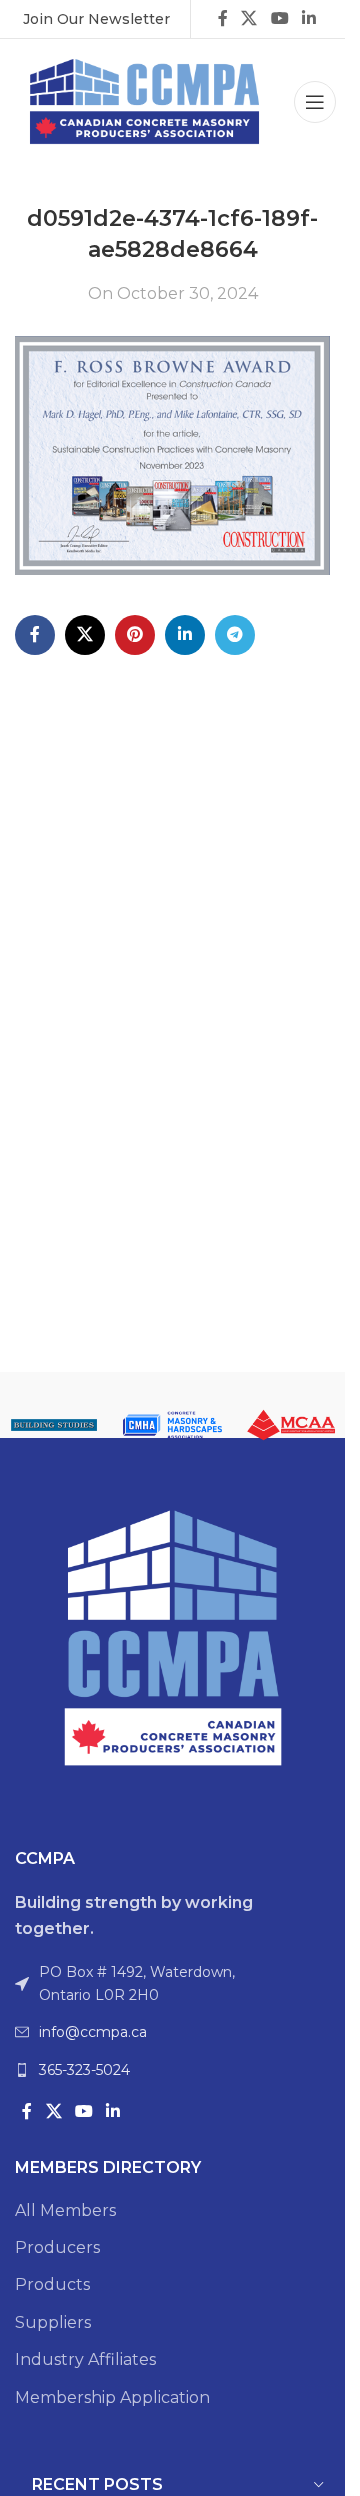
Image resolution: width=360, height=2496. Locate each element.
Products (52, 2284)
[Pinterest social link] (135, 635)
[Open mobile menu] (315, 102)
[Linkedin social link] (308, 18)
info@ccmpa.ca (93, 2032)
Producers (57, 2247)
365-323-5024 (84, 2070)
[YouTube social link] (279, 18)
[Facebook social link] (223, 18)
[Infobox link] (96, 19)
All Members (65, 2210)
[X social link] (249, 18)
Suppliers (53, 2322)
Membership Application (112, 2397)
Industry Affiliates (85, 2359)
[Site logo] (144, 100)
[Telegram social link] (235, 635)
